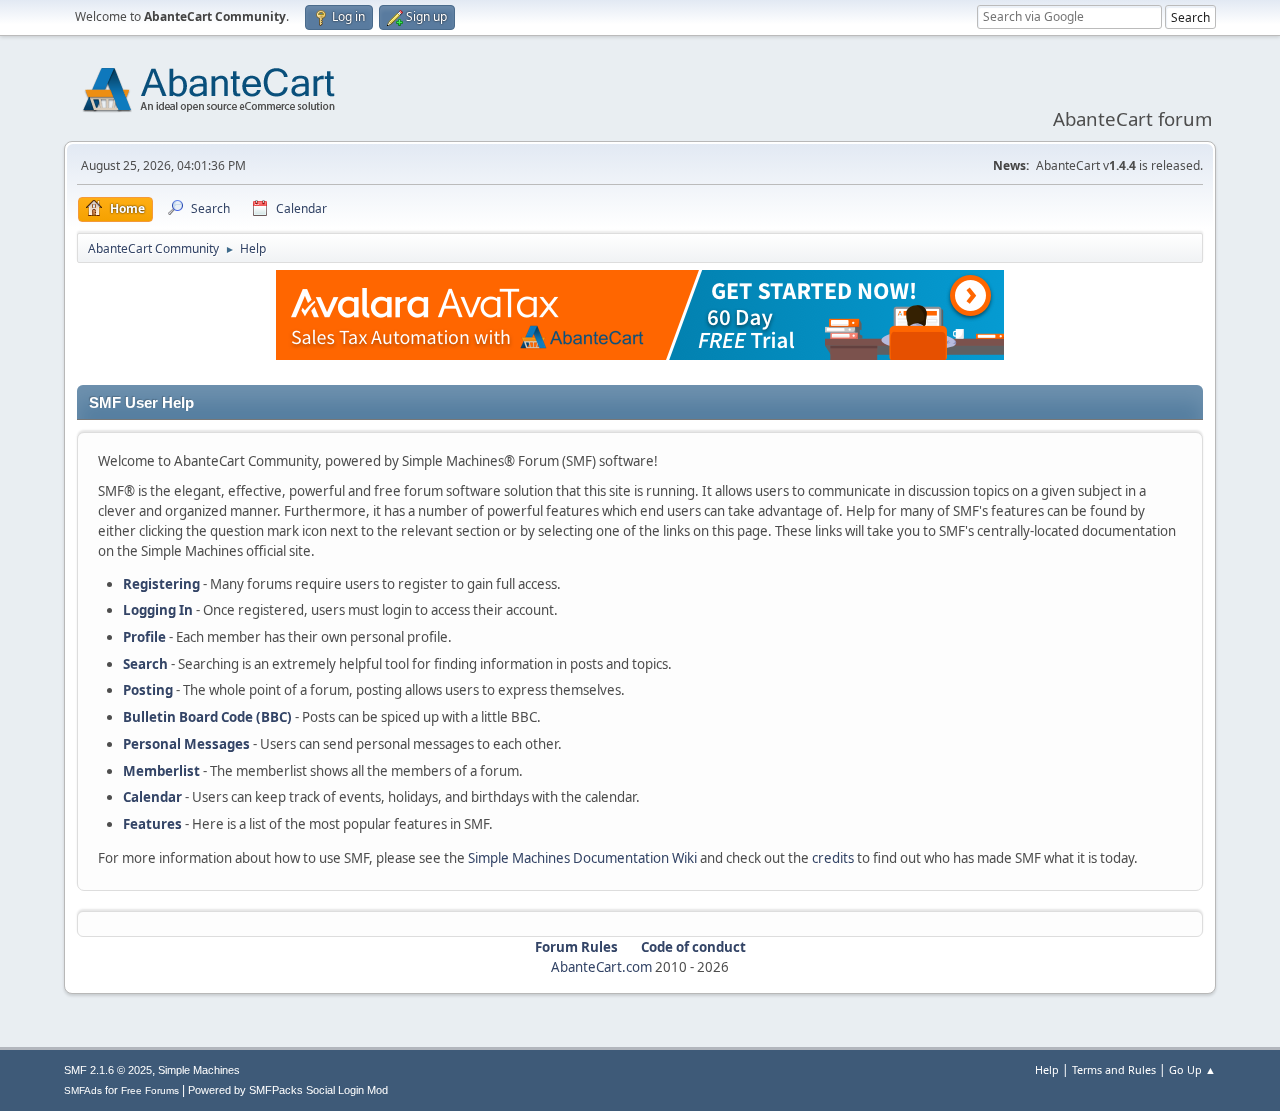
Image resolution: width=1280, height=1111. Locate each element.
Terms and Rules (1114, 1069)
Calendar (152, 797)
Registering (161, 584)
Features (152, 824)
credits (833, 858)
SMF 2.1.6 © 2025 (108, 1070)
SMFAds (83, 1090)
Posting (148, 690)
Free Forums (150, 1090)
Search (145, 664)
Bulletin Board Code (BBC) (207, 717)
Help (1047, 1069)
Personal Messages (186, 744)
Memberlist (161, 771)
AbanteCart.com (601, 967)
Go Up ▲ (1192, 1069)
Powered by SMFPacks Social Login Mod (288, 1090)
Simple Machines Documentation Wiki (582, 858)
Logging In (158, 610)
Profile (144, 637)
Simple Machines (199, 1070)
